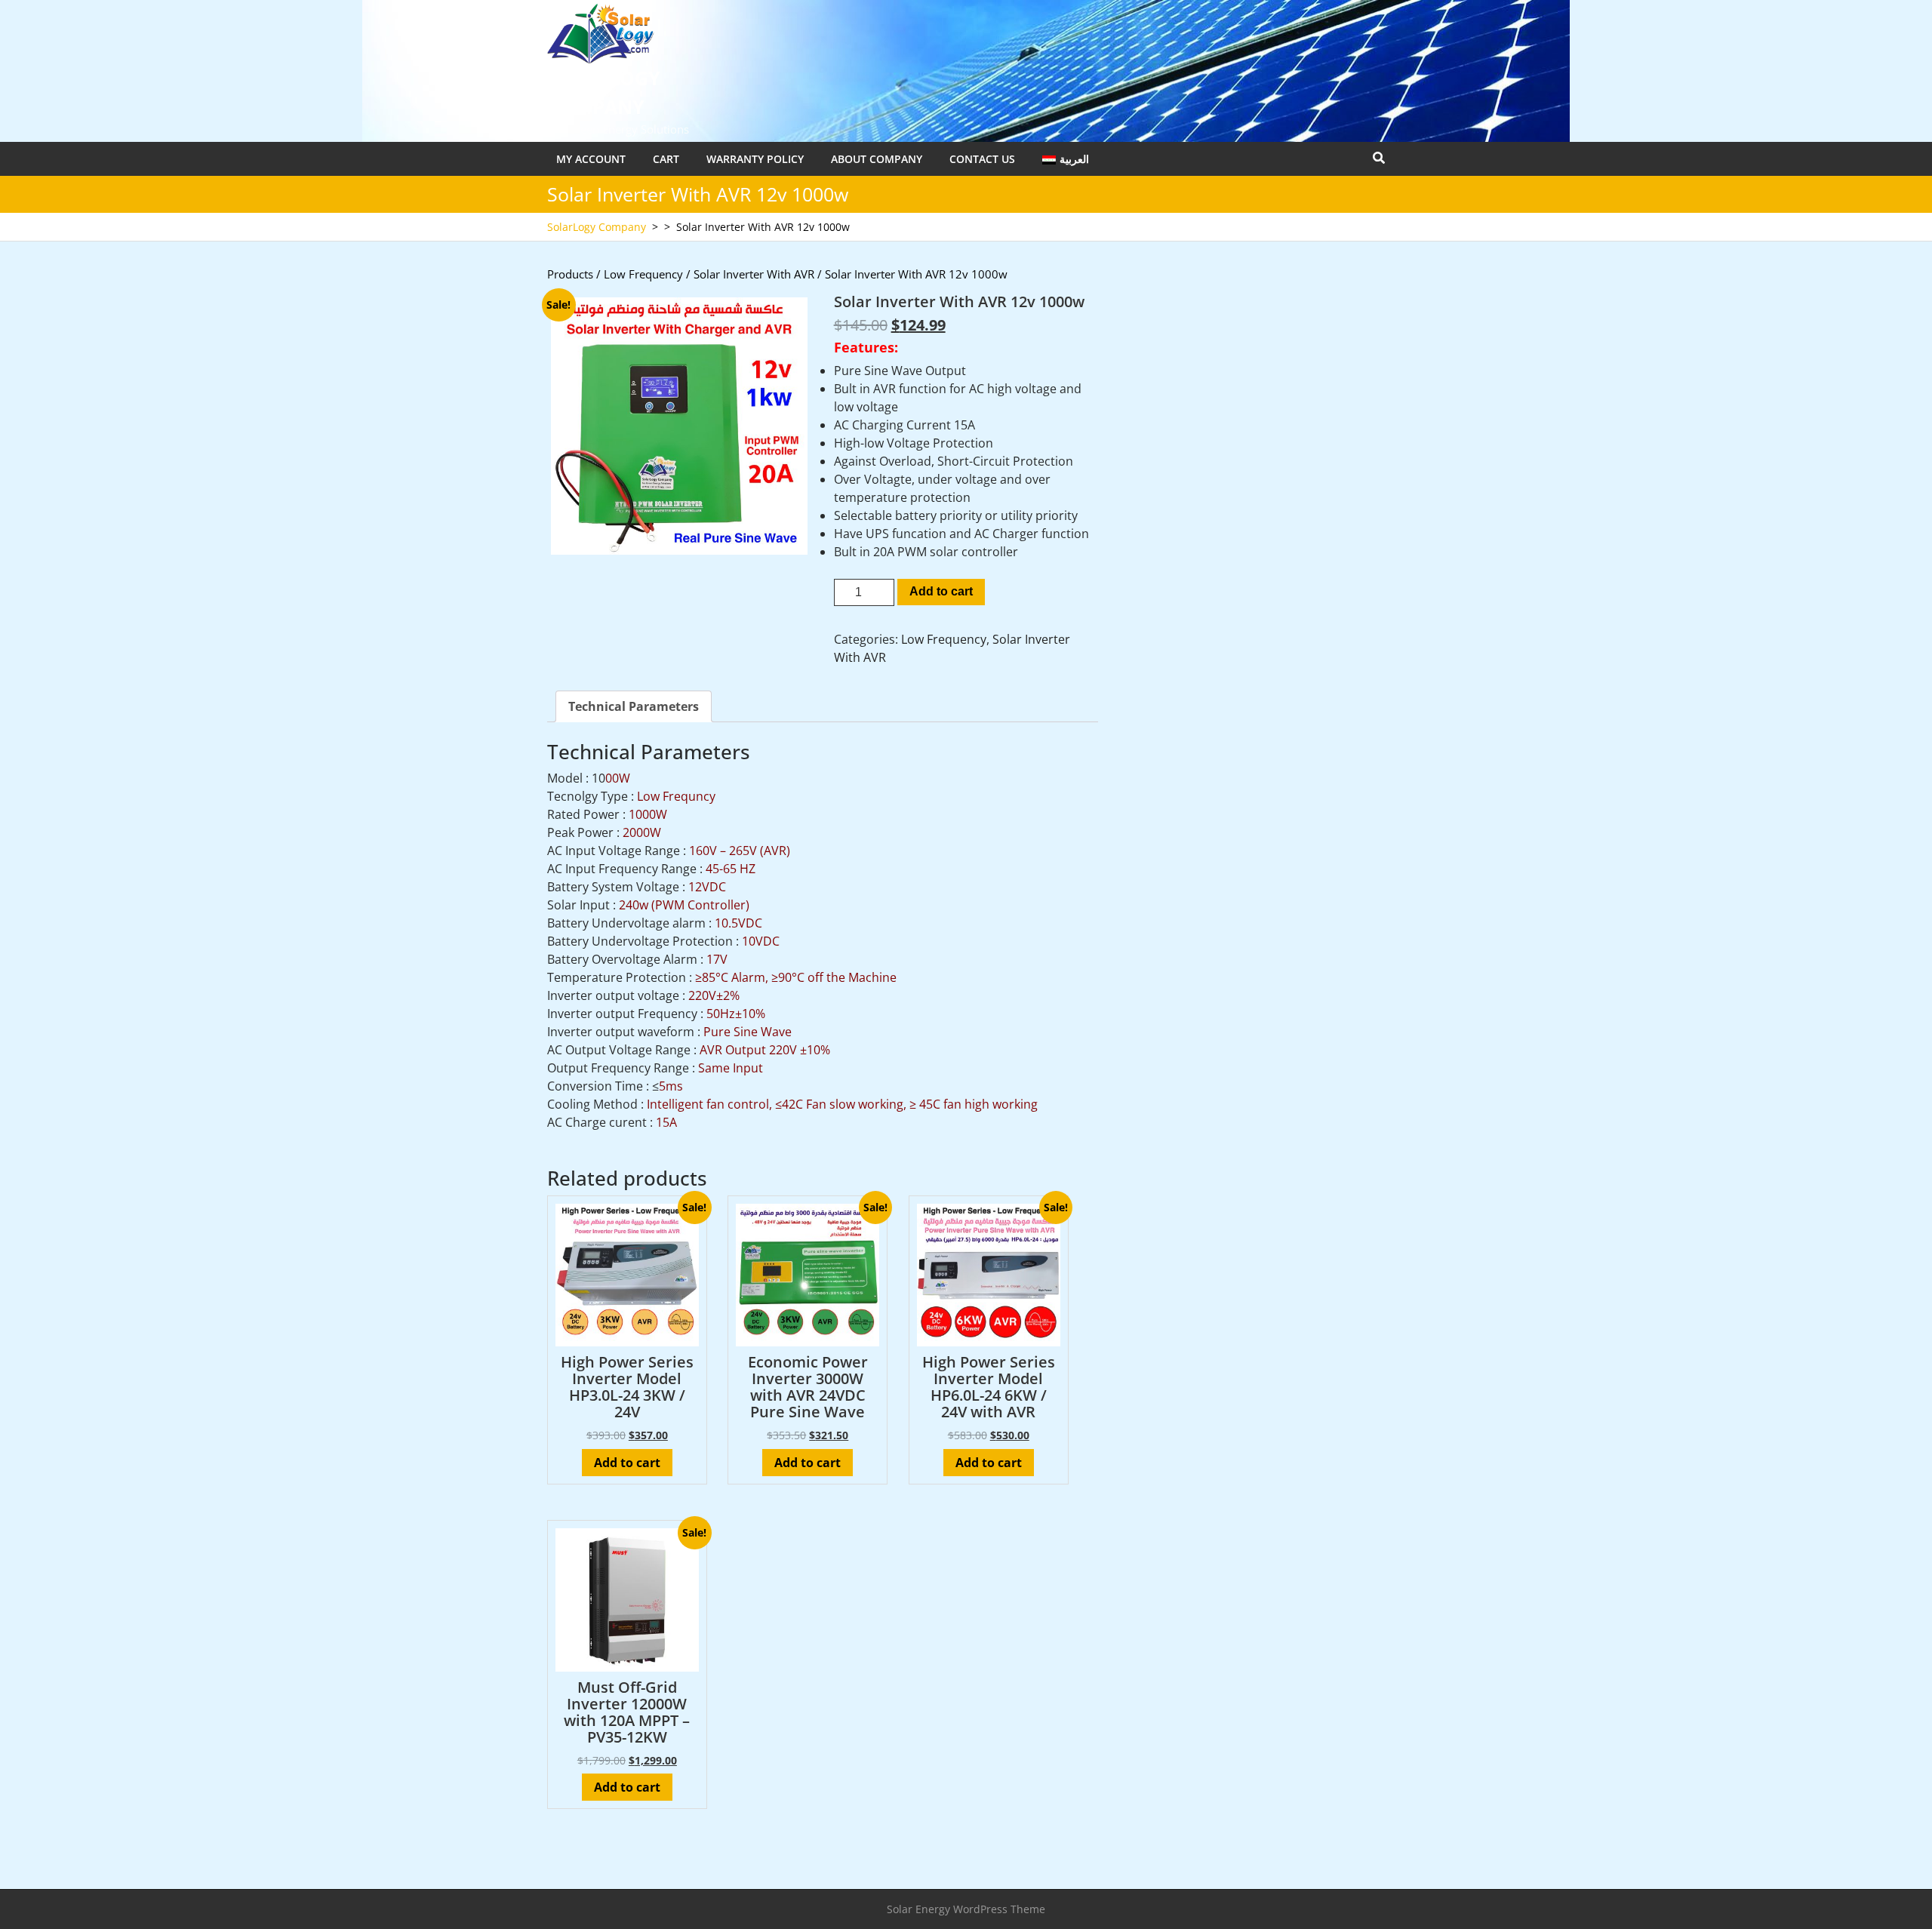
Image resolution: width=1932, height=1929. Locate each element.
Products (570, 274)
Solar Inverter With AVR (754, 274)
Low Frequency (643, 274)
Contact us (982, 159)
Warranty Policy (755, 159)
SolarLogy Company (597, 227)
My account (591, 159)
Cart (666, 159)
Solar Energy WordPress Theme (966, 1909)
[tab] (634, 706)
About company (877, 159)
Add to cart (941, 591)
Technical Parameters (634, 706)
